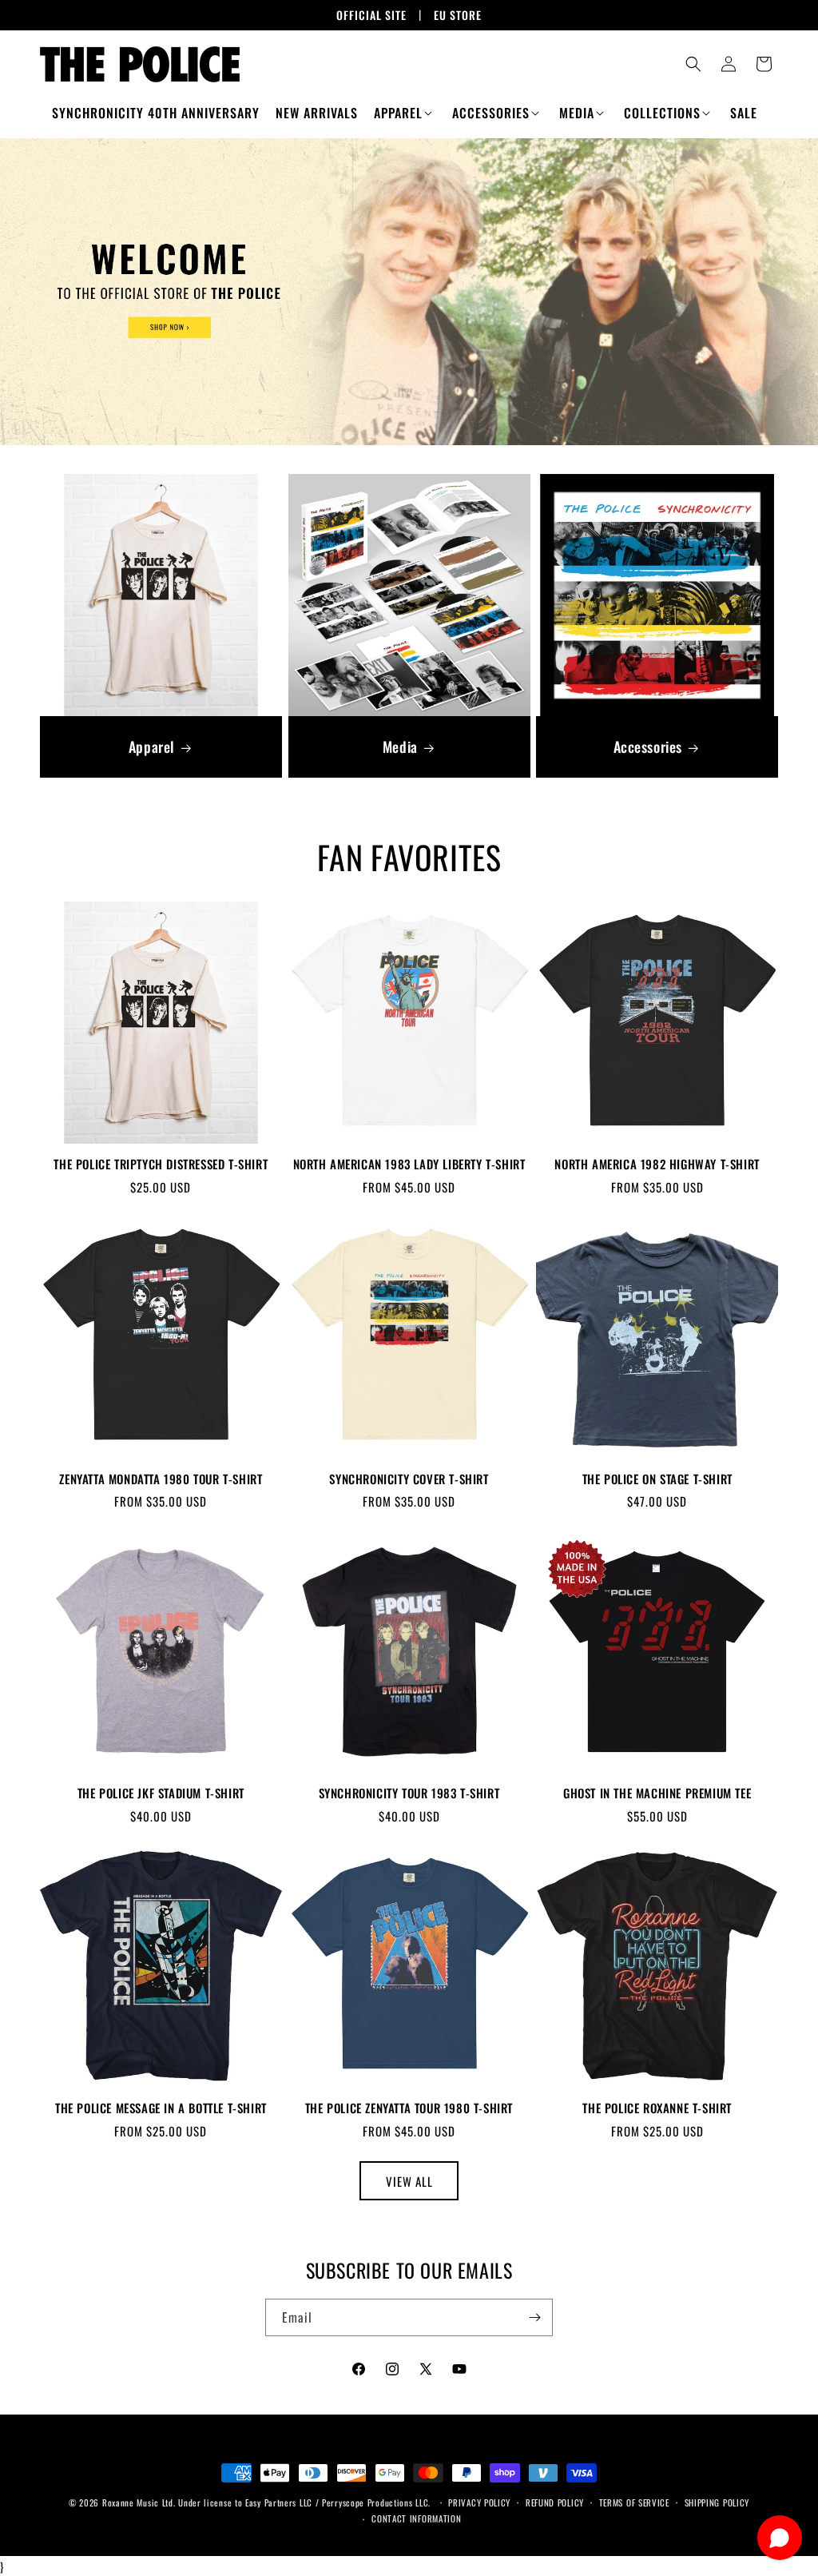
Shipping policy (717, 2502)
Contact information (416, 2518)
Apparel (152, 747)
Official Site (371, 15)
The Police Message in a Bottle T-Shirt (161, 2108)
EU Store (458, 15)
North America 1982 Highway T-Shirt (657, 1165)
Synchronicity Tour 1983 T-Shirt (409, 1794)
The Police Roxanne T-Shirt (657, 2108)
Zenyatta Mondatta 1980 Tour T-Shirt (161, 1479)
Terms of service (634, 2502)
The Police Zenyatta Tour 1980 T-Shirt (409, 2108)
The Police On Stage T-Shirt (657, 1479)
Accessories (648, 747)
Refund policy (555, 2502)
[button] (405, 113)
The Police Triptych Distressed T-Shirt (161, 1165)
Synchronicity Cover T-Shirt (409, 1479)
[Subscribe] (534, 2317)
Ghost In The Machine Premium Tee (657, 1794)
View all (409, 2181)
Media (399, 747)
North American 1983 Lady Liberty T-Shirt (409, 1165)
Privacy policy (479, 2502)
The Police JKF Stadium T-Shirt (161, 1794)
